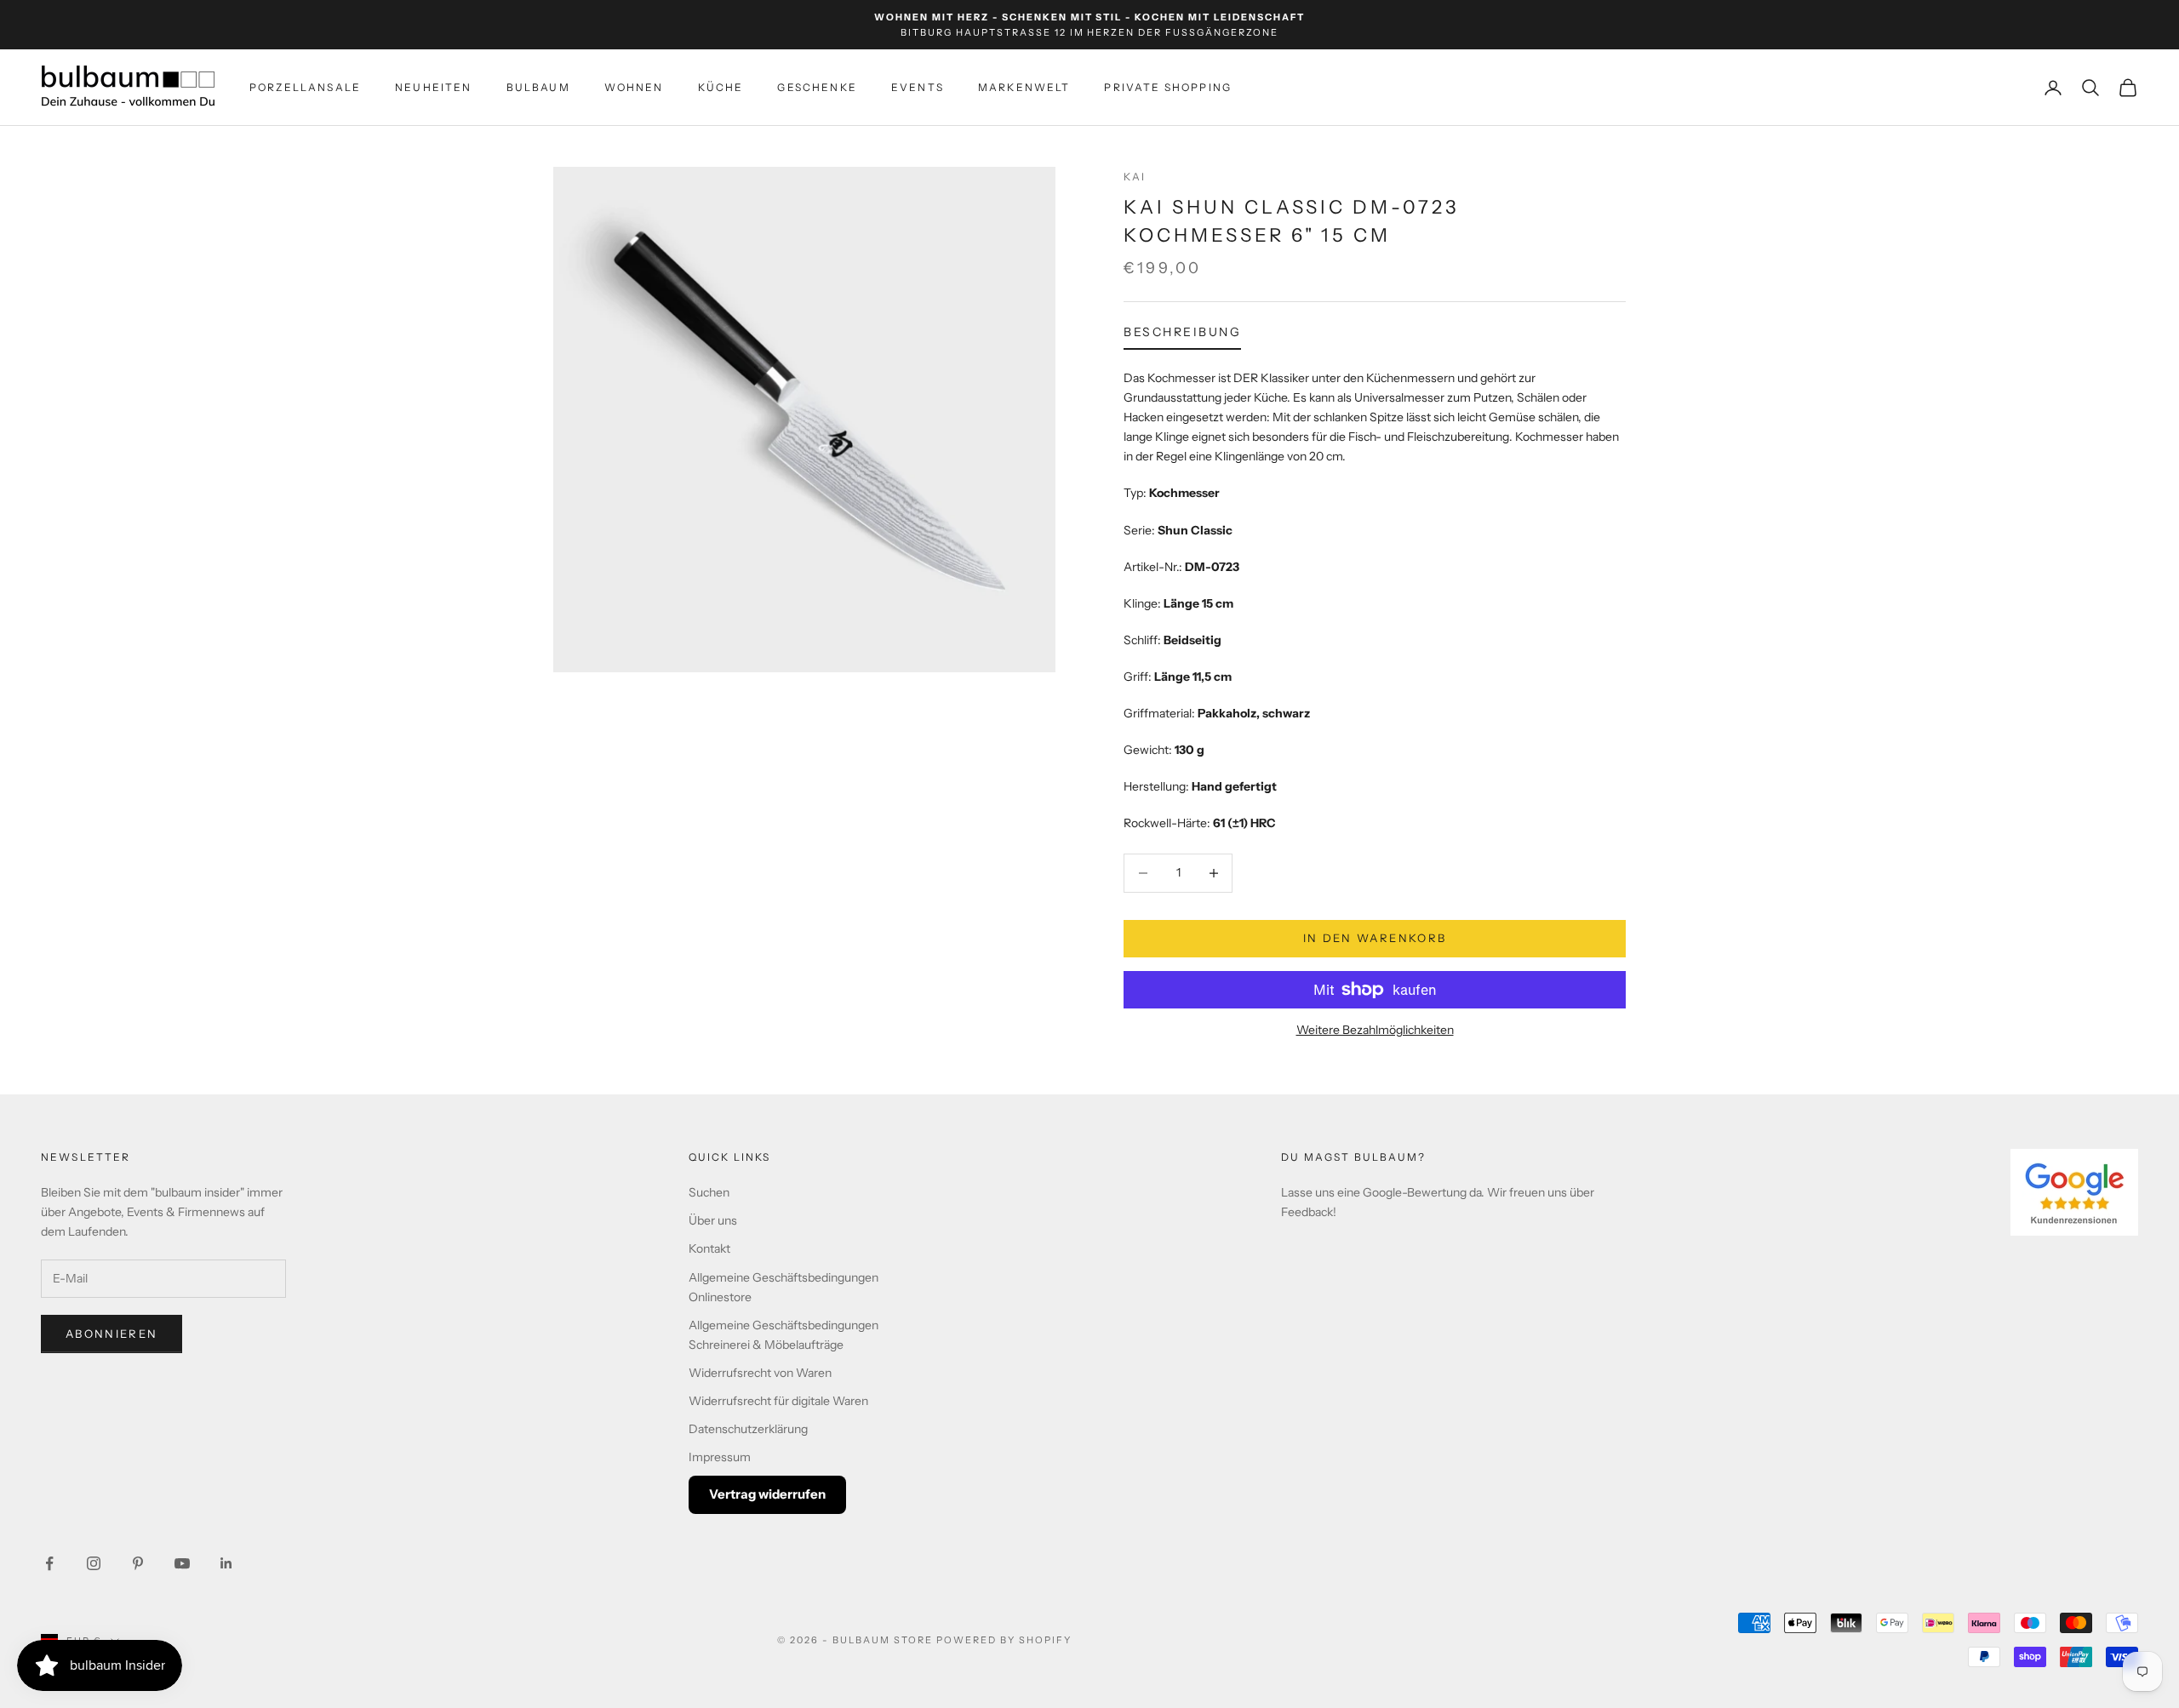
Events (918, 87)
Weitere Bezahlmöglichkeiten (1375, 1030)
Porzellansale (305, 87)
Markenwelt (1024, 87)
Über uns (713, 1220)
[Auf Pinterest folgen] (138, 1563)
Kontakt (709, 1248)
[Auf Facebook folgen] (49, 1563)
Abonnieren (112, 1334)
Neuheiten (433, 87)
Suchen (709, 1192)
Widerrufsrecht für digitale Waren (778, 1401)
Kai (1135, 177)
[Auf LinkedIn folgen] (226, 1563)
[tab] (1182, 336)
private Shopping (1168, 87)
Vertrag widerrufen (767, 1494)
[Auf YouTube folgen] (182, 1563)
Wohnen (634, 87)
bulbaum (538, 87)
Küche (721, 87)
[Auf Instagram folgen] (94, 1563)
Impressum (720, 1457)
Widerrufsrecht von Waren (760, 1373)
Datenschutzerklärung (748, 1429)
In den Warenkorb (1375, 938)
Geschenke (817, 87)
